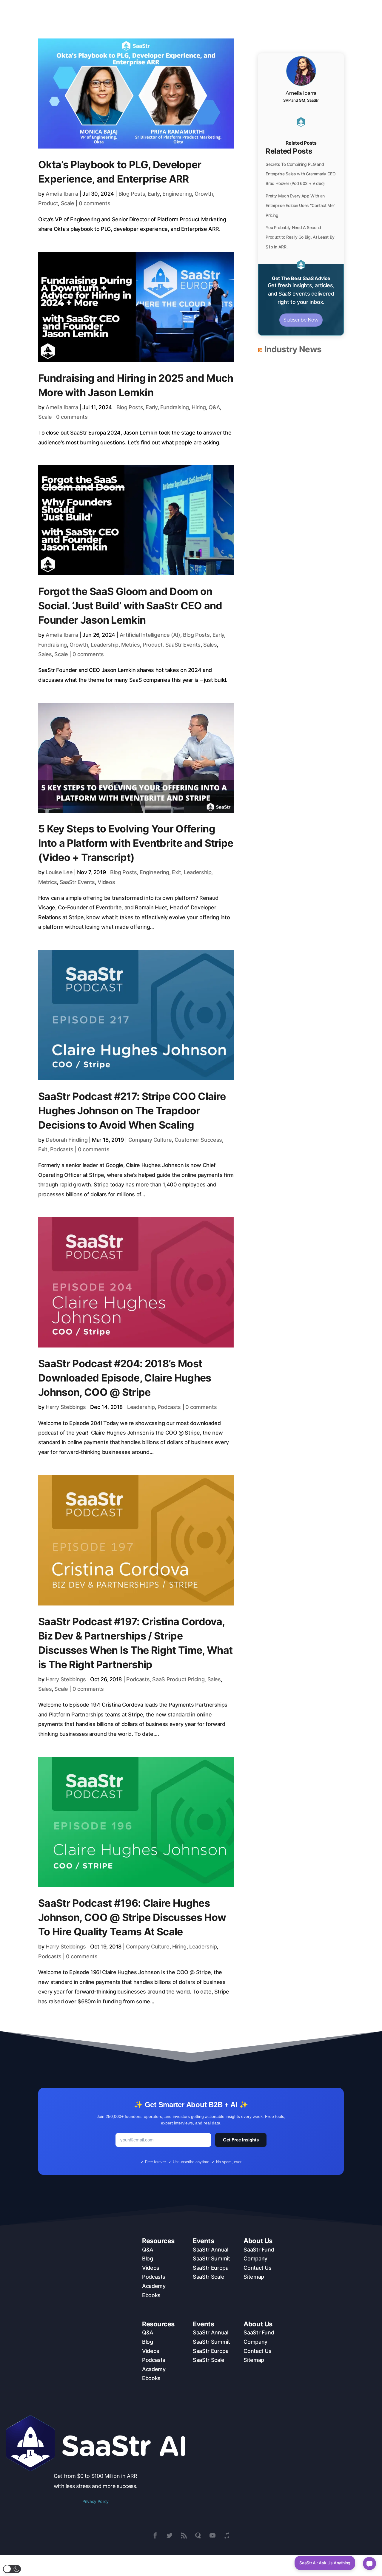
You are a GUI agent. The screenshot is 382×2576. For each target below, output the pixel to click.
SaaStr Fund (259, 2250)
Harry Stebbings (66, 1407)
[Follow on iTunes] (227, 2535)
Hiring (199, 407)
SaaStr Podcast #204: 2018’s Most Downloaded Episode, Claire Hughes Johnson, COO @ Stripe (125, 1378)
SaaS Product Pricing (178, 1679)
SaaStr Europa (211, 2268)
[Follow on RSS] (184, 2535)
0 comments (94, 203)
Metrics (130, 645)
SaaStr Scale (209, 2277)
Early (154, 194)
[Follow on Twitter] (170, 2535)
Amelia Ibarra (62, 194)
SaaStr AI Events (231, 11)
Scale (68, 203)
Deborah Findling (67, 1140)
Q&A (214, 407)
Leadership (104, 645)
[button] (12, 2569)
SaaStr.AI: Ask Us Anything (325, 2563)
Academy (154, 2286)
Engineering (177, 194)
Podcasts (62, 1149)
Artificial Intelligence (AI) (150, 635)
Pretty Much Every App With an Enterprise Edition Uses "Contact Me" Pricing (300, 205)
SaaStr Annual (210, 2250)
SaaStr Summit (211, 2259)
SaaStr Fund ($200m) (120, 11)
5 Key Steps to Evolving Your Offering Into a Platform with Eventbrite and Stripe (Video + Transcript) (136, 843)
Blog (148, 2259)
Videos (106, 882)
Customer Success (198, 1140)
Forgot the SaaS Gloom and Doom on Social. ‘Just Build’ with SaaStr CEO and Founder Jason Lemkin (130, 606)
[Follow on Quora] (198, 2535)
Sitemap (254, 2277)
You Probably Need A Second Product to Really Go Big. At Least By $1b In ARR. (300, 237)
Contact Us (257, 2268)
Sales (210, 645)
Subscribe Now (301, 320)
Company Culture (150, 1140)
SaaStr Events (183, 645)
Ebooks (151, 2295)
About (269, 11)
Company (255, 2259)
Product (48, 203)
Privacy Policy (95, 2501)
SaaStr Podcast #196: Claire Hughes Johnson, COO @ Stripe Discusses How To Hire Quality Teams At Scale (132, 1917)
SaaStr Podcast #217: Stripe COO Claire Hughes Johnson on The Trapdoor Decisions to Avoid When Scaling (132, 1111)
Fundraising (175, 407)
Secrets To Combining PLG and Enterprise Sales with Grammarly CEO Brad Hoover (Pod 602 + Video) (301, 174)
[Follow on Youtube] (212, 2535)
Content (190, 11)
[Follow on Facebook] (155, 2535)
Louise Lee (59, 872)
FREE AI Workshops (310, 11)
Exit (177, 872)
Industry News (293, 349)
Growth (204, 194)
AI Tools (158, 11)
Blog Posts (132, 194)
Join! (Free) (349, 11)
